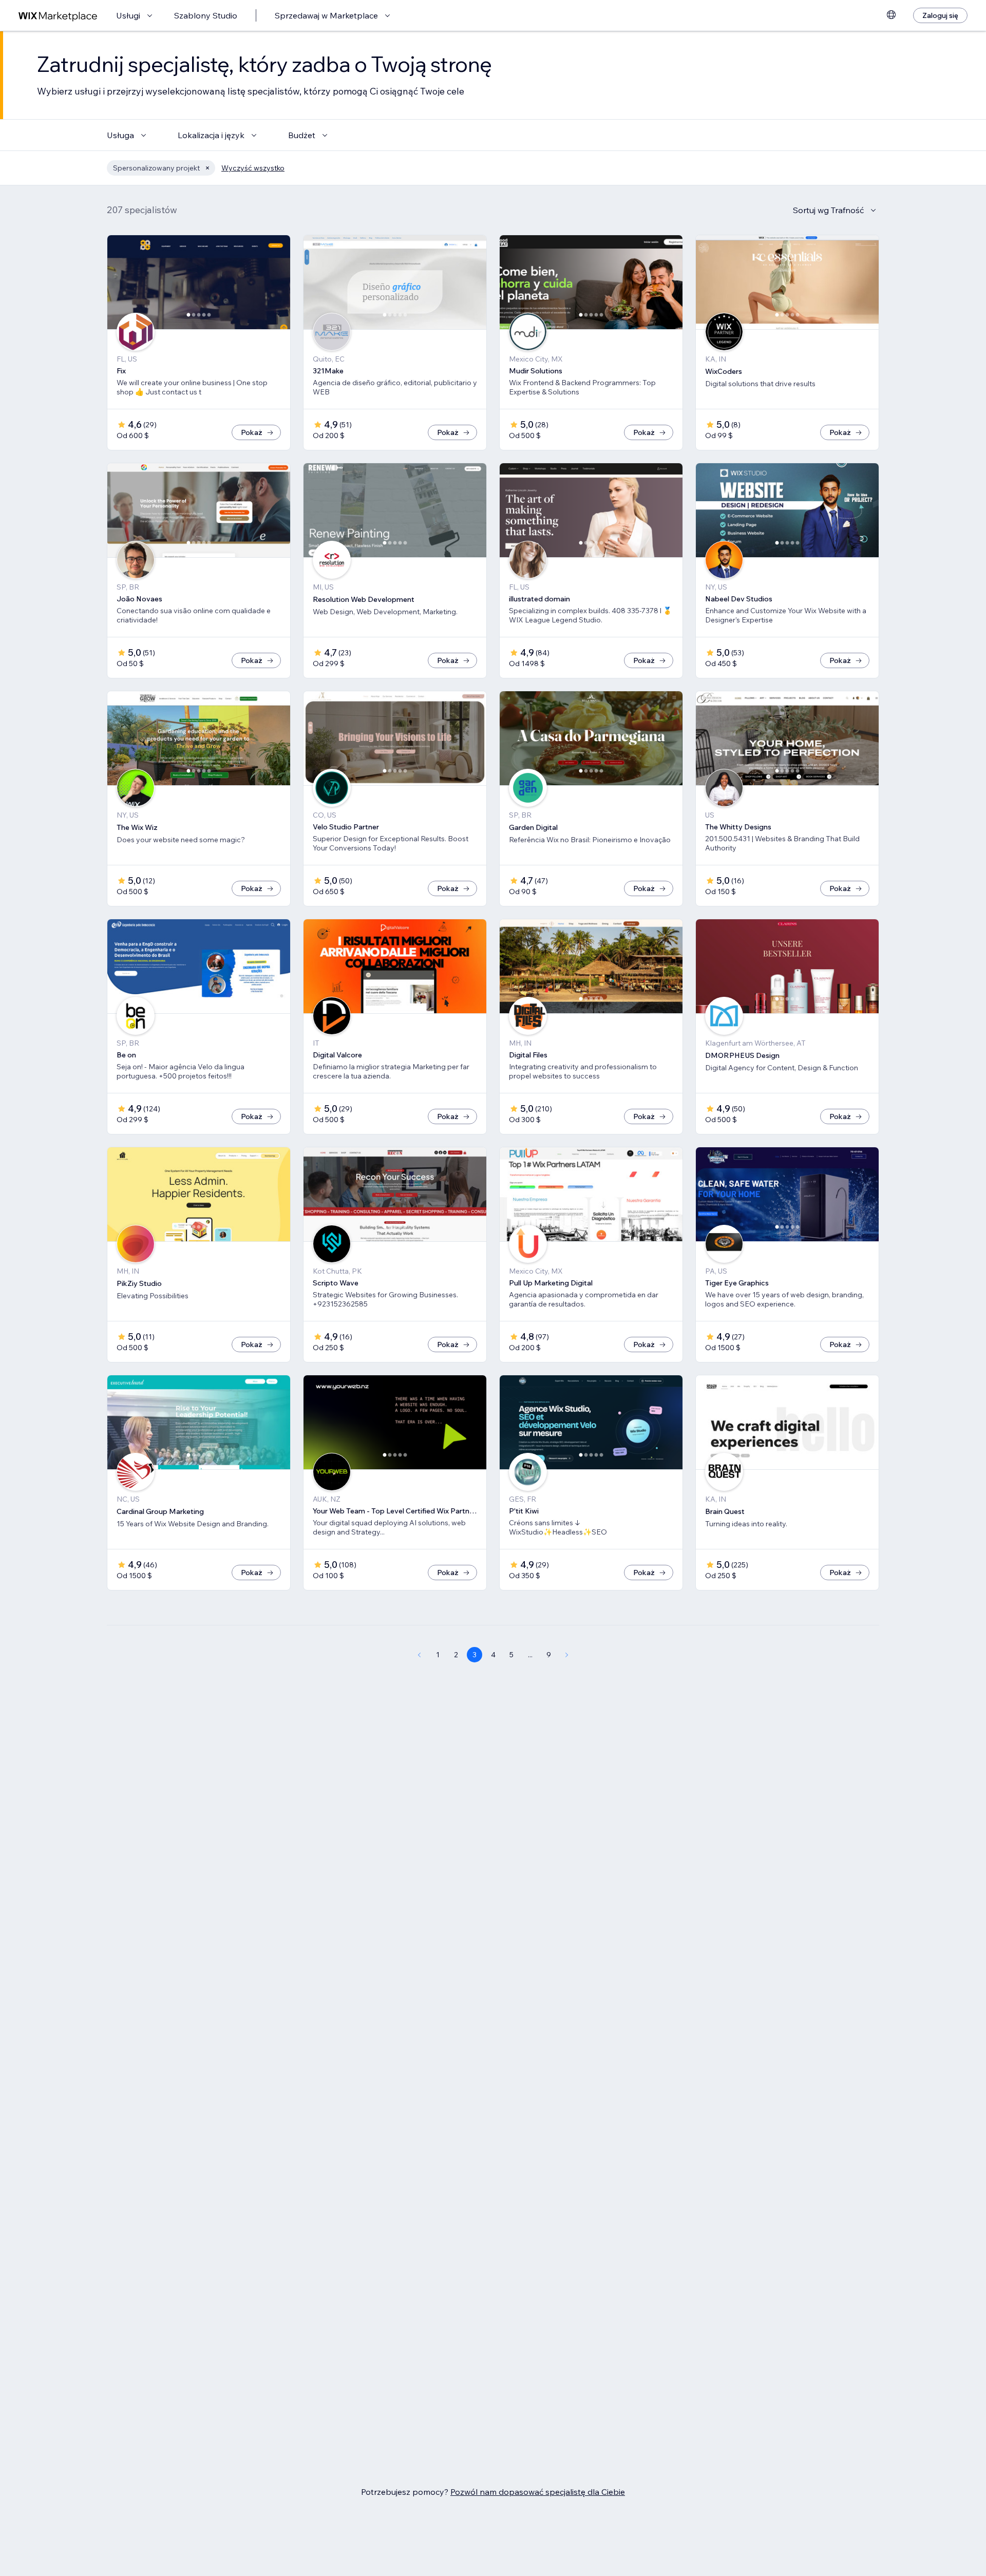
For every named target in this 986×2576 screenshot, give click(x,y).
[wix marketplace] (58, 16)
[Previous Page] (419, 1655)
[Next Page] (567, 1655)
